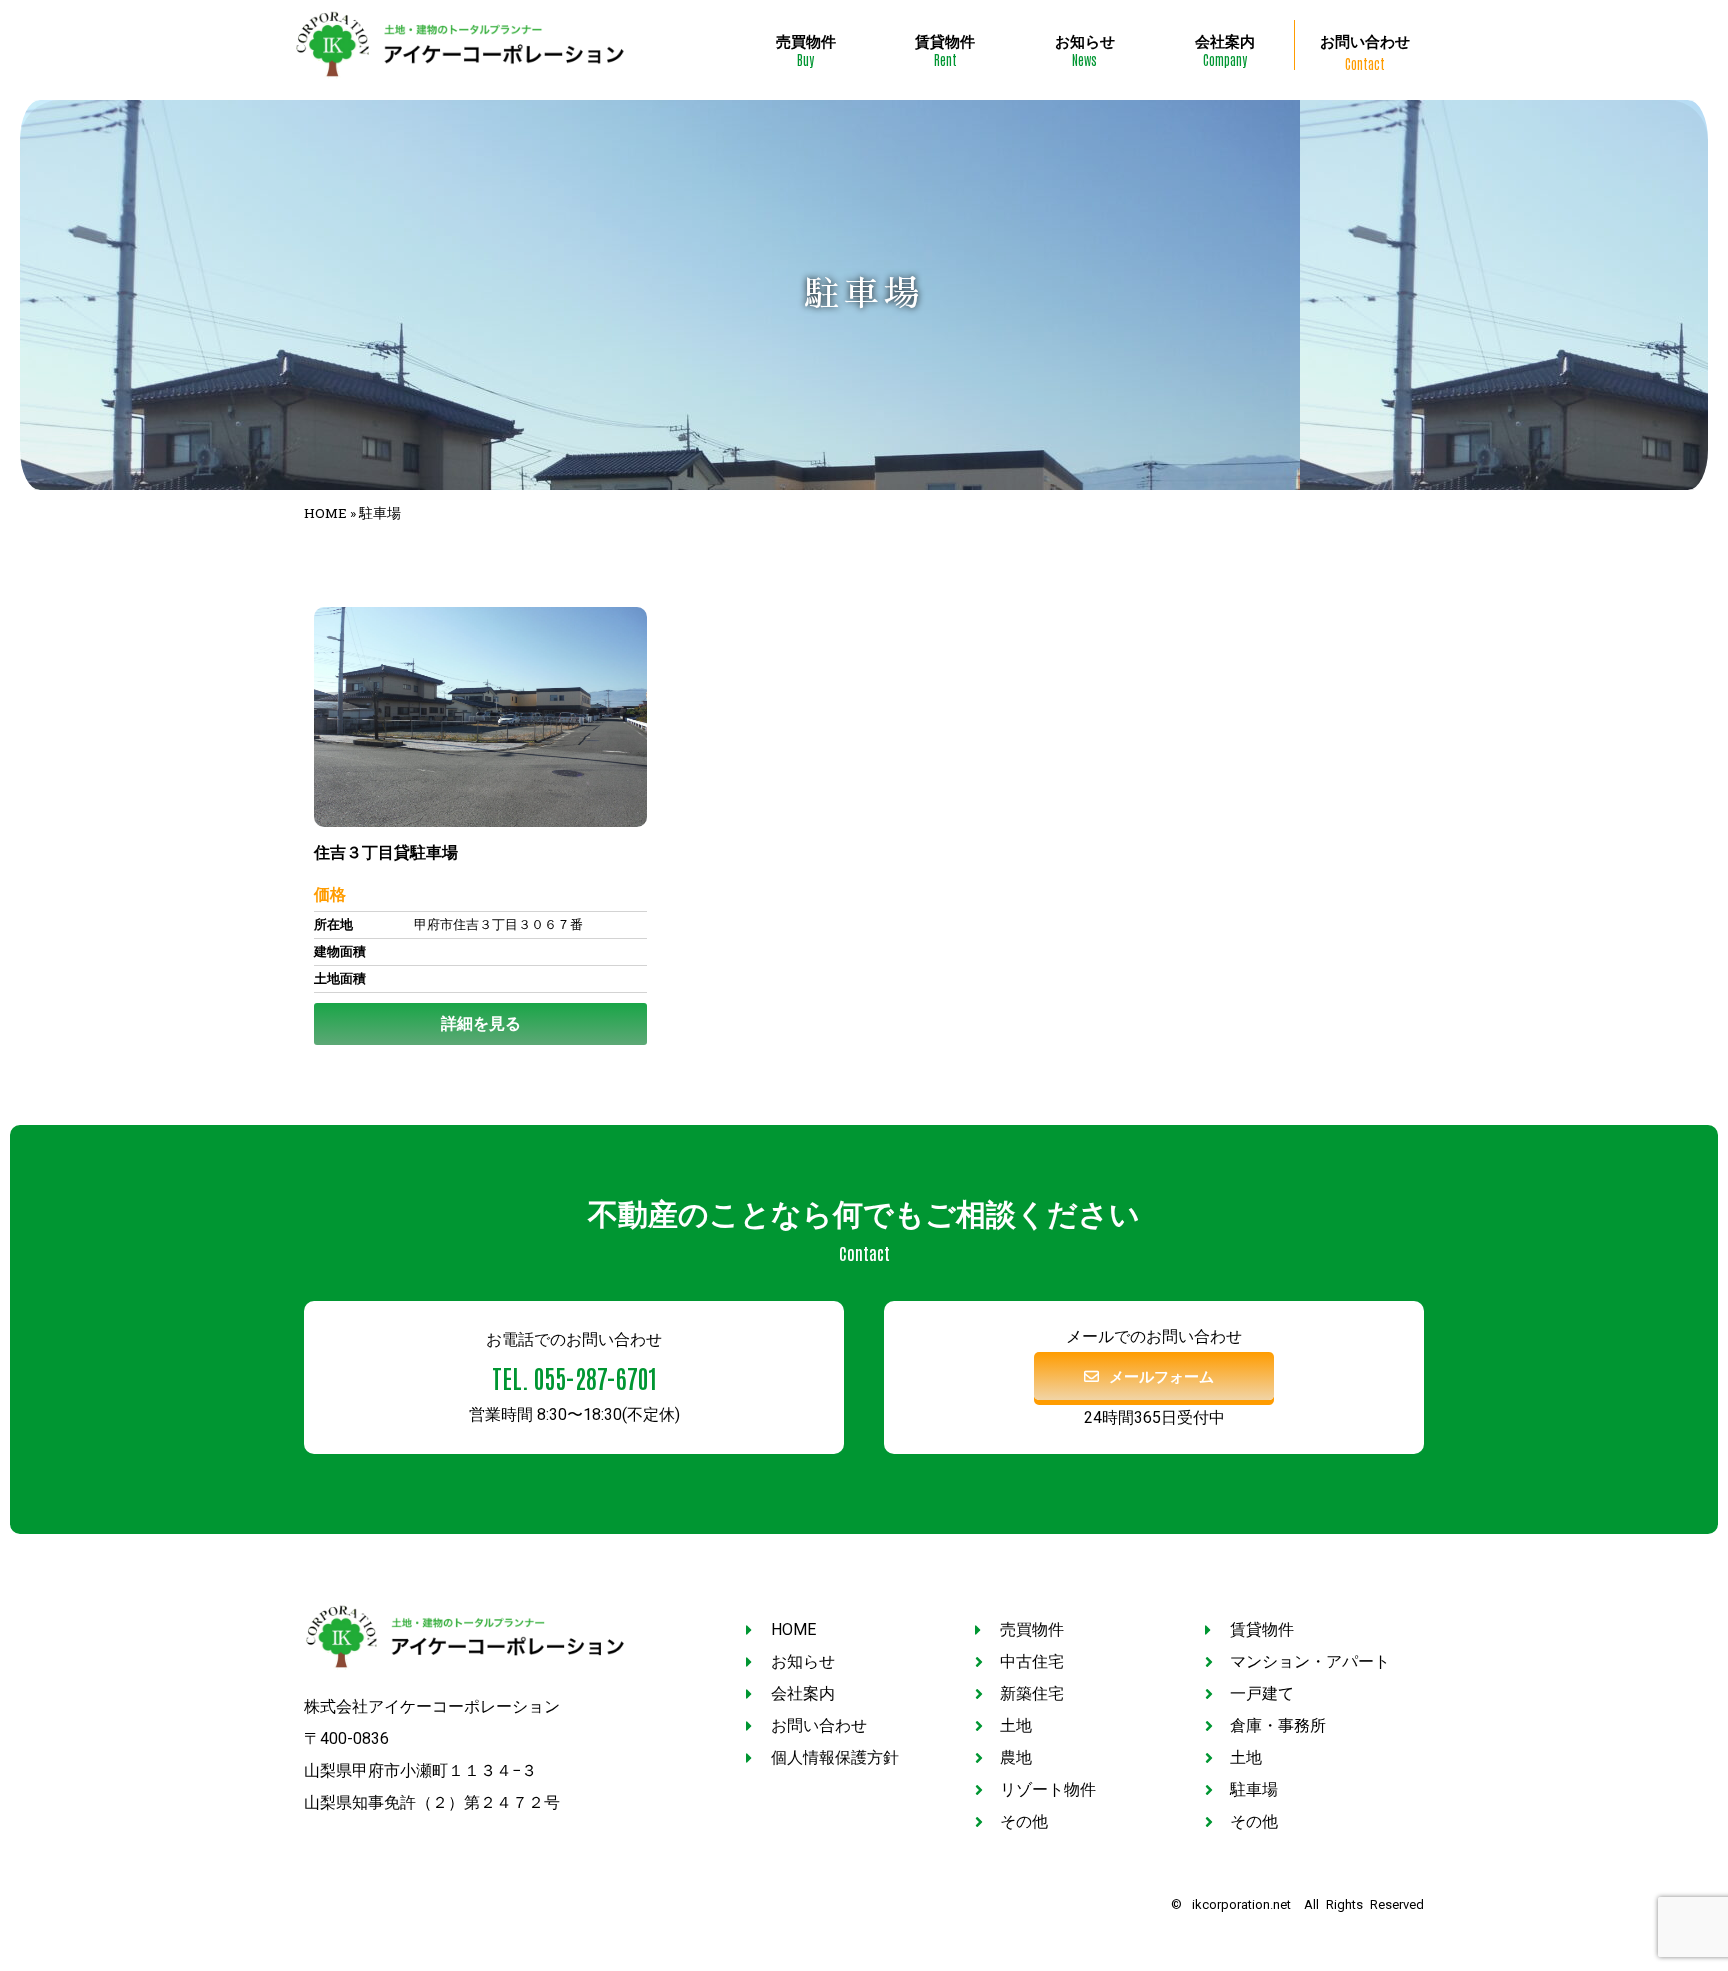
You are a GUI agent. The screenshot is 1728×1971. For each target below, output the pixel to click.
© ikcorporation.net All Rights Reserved (1297, 1904)
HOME (325, 513)
